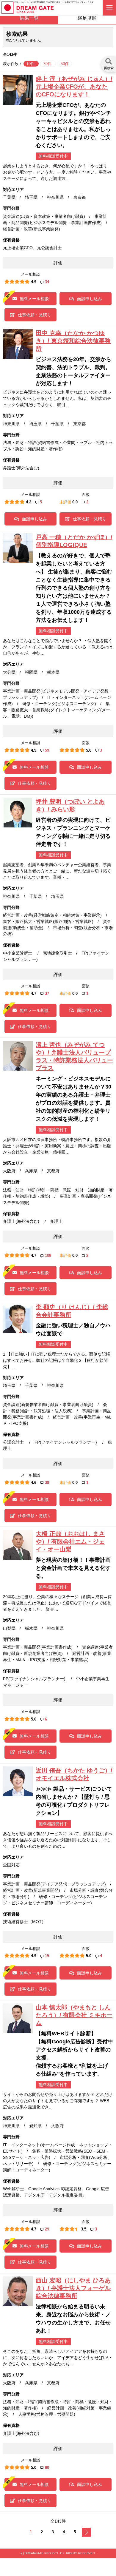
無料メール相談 (34, 299)
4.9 (34, 282)
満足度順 (87, 18)
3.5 (84, 2229)
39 (47, 1483)
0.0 (75, 502)
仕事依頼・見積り (35, 315)
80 (47, 2468)
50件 (65, 64)
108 (48, 1255)
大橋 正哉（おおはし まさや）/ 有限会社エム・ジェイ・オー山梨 (70, 1541)
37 (47, 993)
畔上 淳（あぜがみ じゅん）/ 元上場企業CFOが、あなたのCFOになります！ (74, 87)
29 (47, 2229)
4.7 (34, 993)
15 (47, 1956)
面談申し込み (90, 299)
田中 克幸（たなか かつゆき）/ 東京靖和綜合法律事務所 (73, 341)
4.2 (29, 502)
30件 (48, 64)
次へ (86, 2532)
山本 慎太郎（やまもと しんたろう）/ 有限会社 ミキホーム (74, 2015)
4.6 (34, 1483)
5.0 (89, 750)
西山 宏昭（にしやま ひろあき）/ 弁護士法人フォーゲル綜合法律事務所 (73, 2288)
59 (47, 750)
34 (47, 282)
